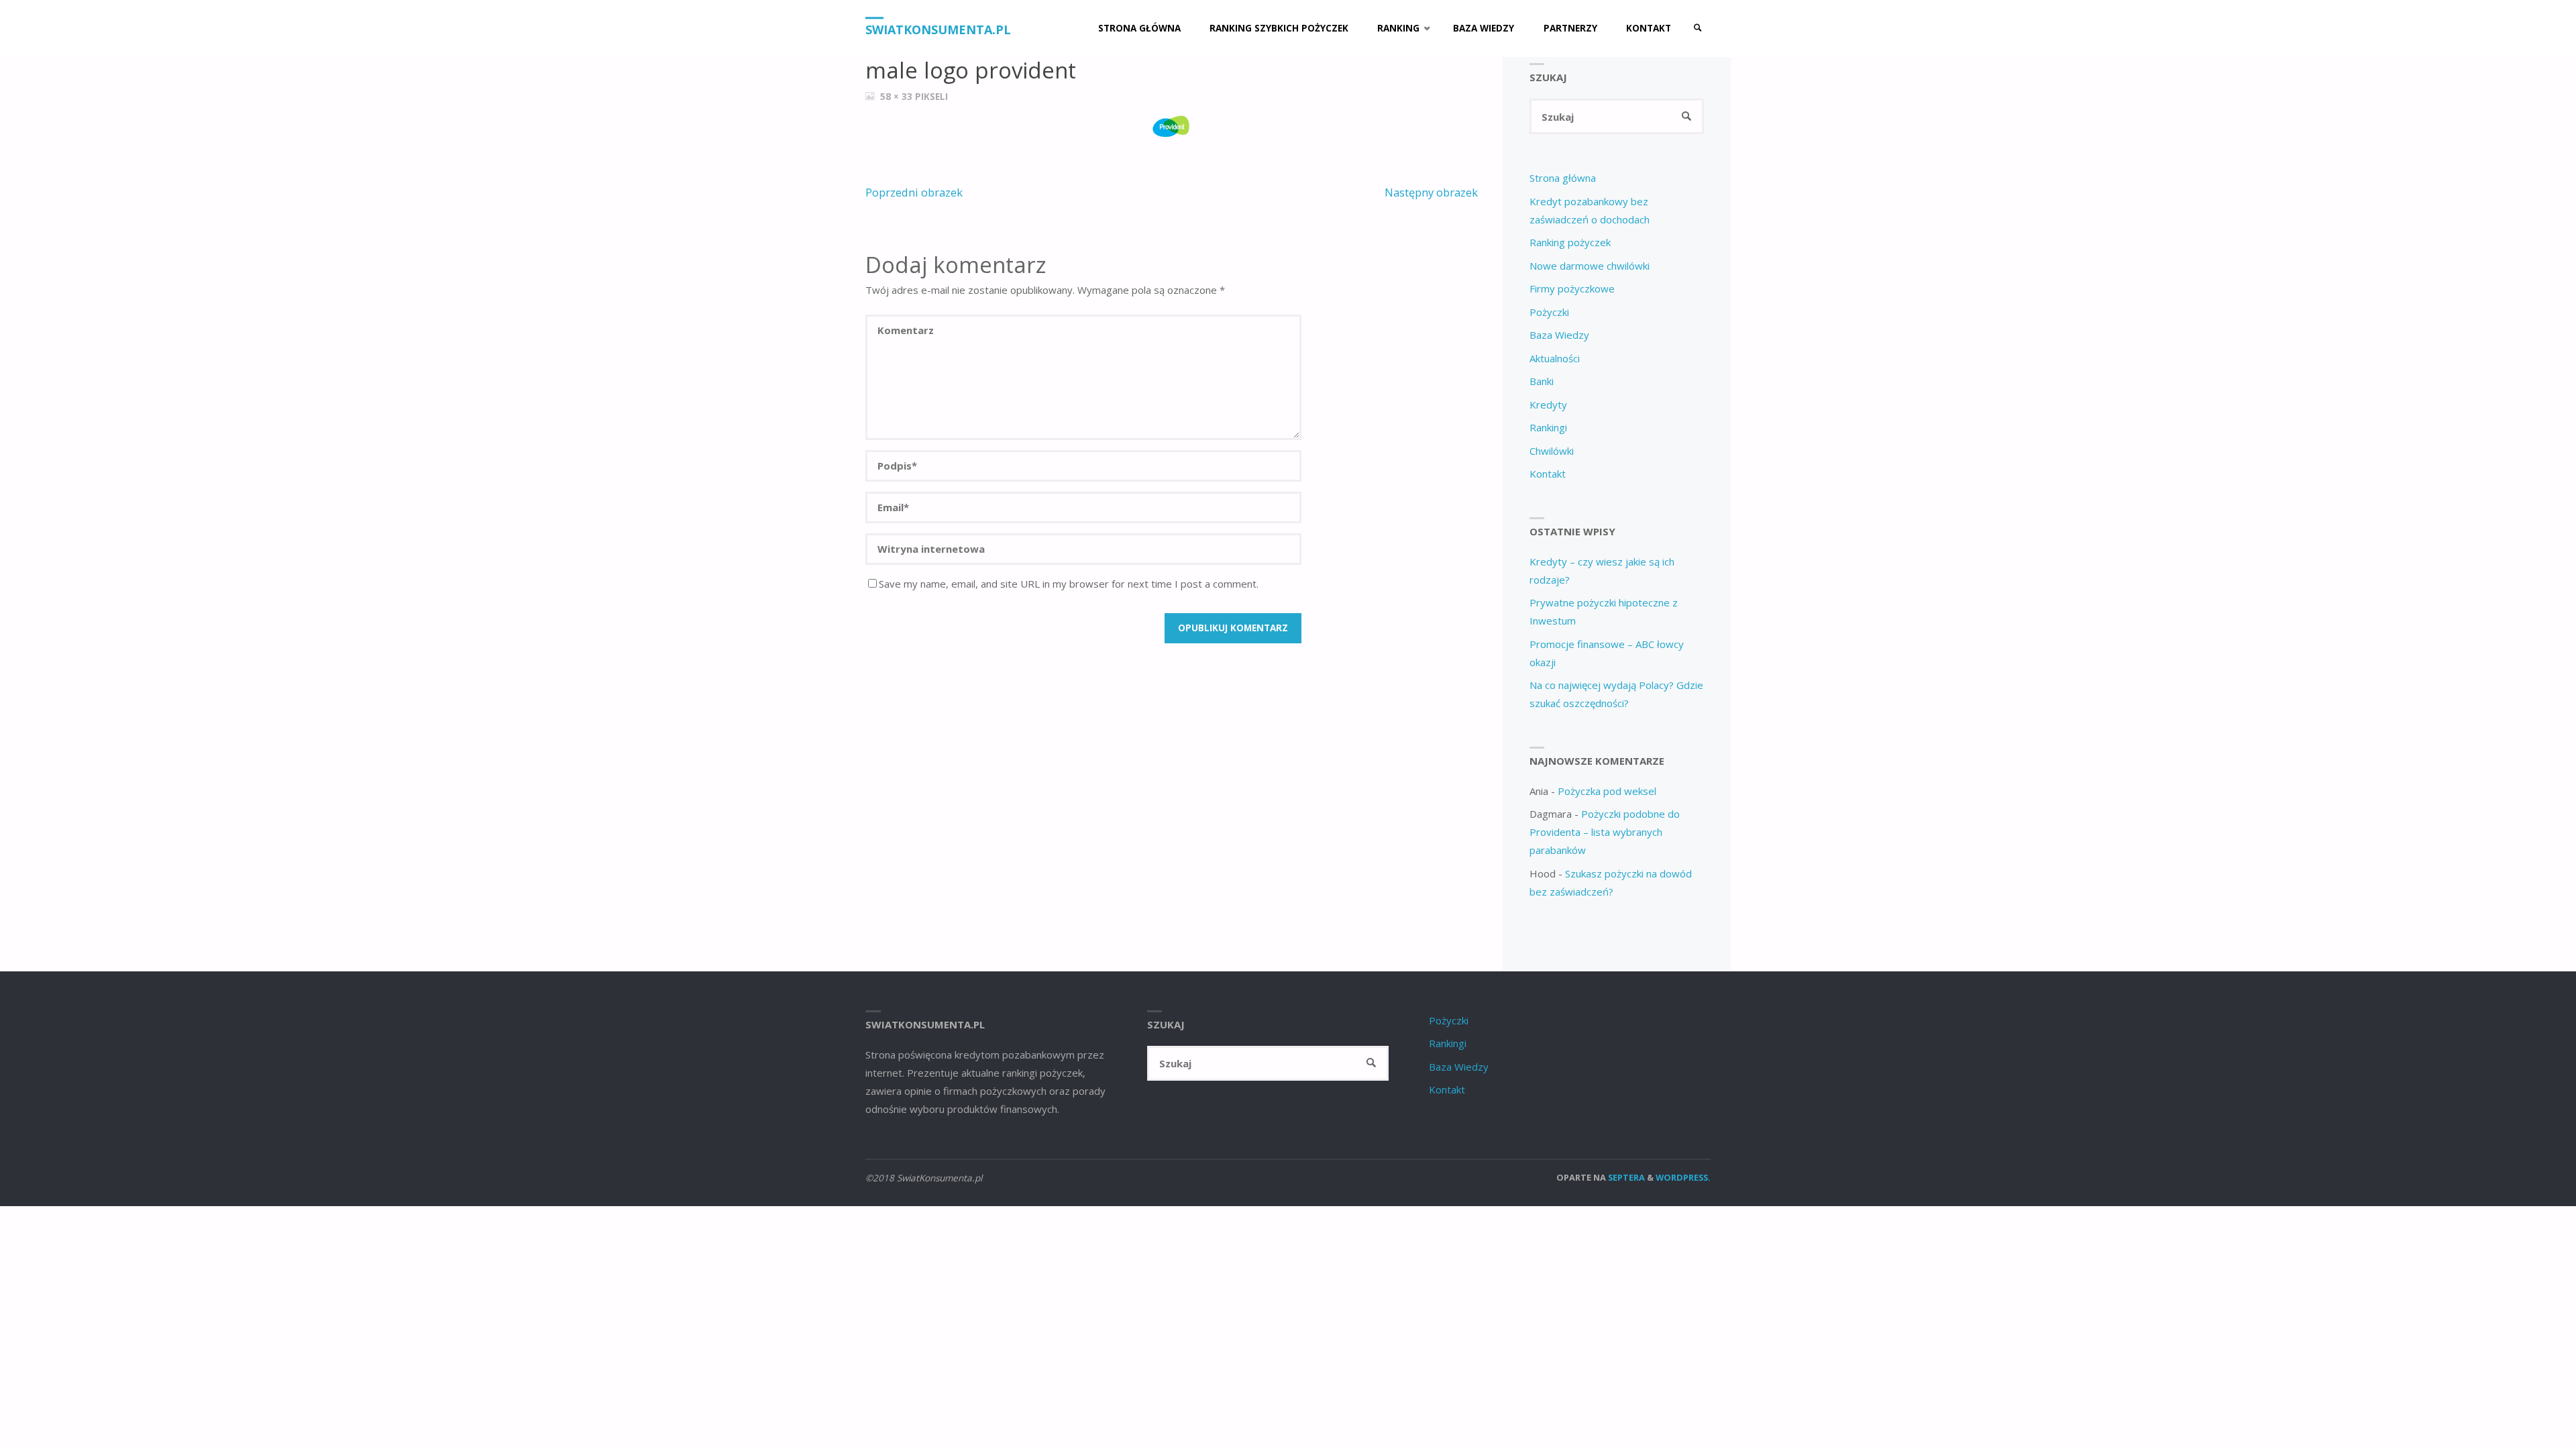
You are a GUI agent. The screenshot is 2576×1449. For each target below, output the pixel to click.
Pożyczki (1549, 312)
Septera (1625, 1177)
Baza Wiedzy (1559, 335)
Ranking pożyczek (1570, 242)
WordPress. (1683, 1177)
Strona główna (1563, 178)
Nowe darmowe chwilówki (1590, 266)
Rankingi (1548, 427)
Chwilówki (1552, 451)
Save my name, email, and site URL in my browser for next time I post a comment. (1069, 584)
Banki (1542, 381)
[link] (1698, 29)
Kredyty (1548, 405)
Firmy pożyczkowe (1572, 288)
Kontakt (1548, 474)
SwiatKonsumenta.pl (938, 30)
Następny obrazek (1431, 192)
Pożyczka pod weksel (1607, 791)
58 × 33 (898, 97)
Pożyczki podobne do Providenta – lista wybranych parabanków (1605, 832)
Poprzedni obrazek (914, 192)
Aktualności (1555, 358)
